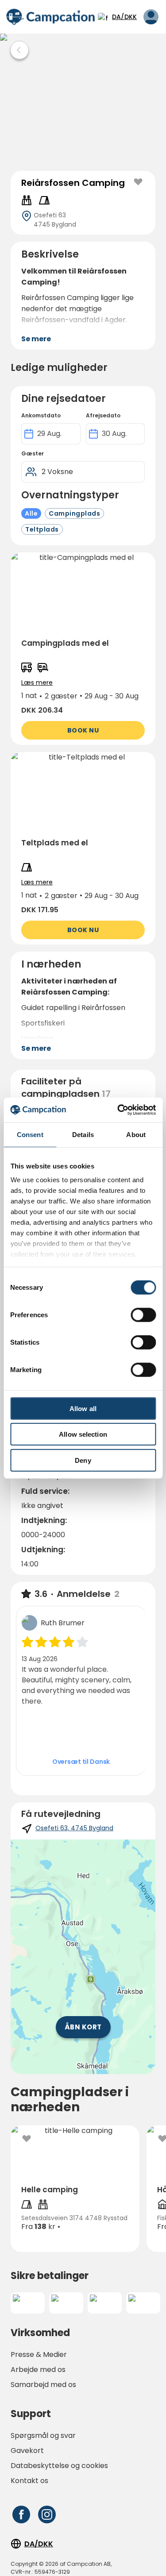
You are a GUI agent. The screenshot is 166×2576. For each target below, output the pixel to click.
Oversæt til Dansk (81, 1762)
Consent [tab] (30, 1134)
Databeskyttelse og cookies (59, 2466)
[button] (83, 649)
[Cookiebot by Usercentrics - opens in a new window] (118, 1110)
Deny (83, 1460)
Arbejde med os (38, 2370)
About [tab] (136, 1134)
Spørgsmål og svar (43, 2435)
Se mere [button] (36, 339)
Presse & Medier (39, 2354)
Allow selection (83, 1434)
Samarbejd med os (43, 2385)
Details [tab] (83, 1134)
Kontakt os (29, 2481)
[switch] (143, 1315)
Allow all (83, 1408)
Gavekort (27, 2451)
